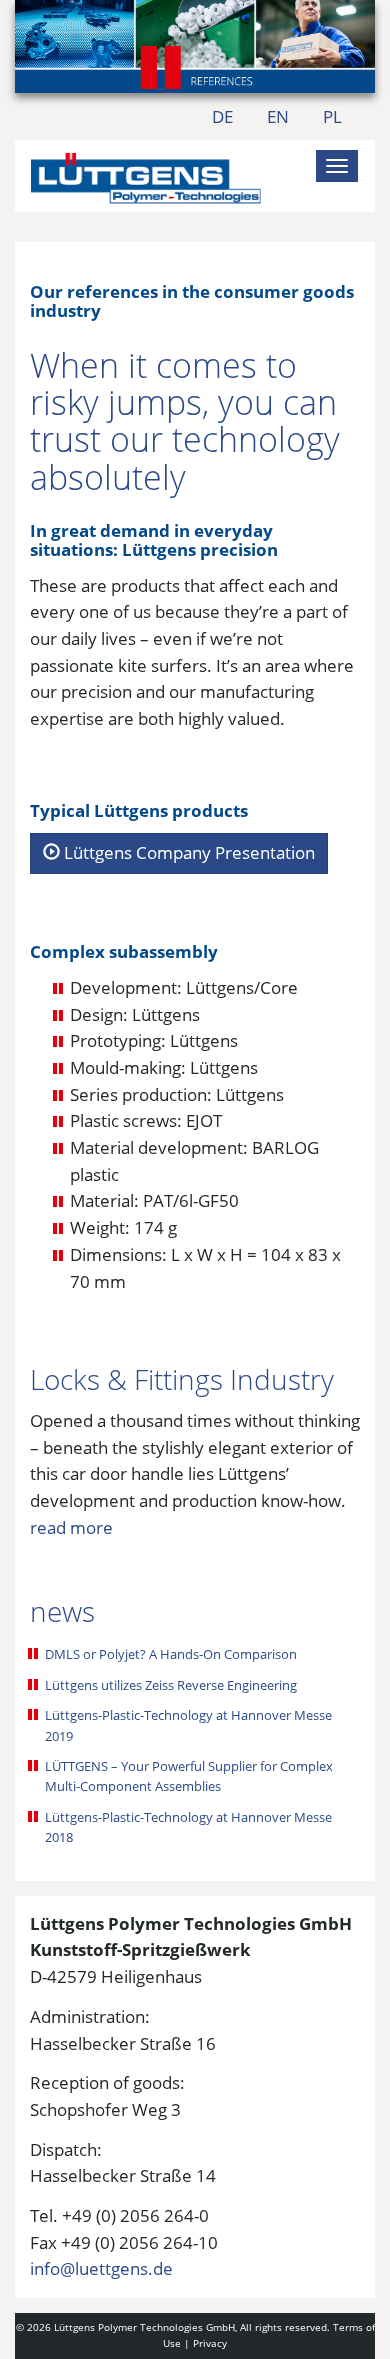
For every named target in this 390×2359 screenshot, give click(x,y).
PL (332, 116)
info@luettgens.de (101, 2268)
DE (222, 116)
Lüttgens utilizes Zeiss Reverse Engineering (171, 1685)
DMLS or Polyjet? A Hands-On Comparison (171, 1654)
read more (71, 1527)
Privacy (210, 2343)
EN (278, 116)
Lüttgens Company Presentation (187, 852)
